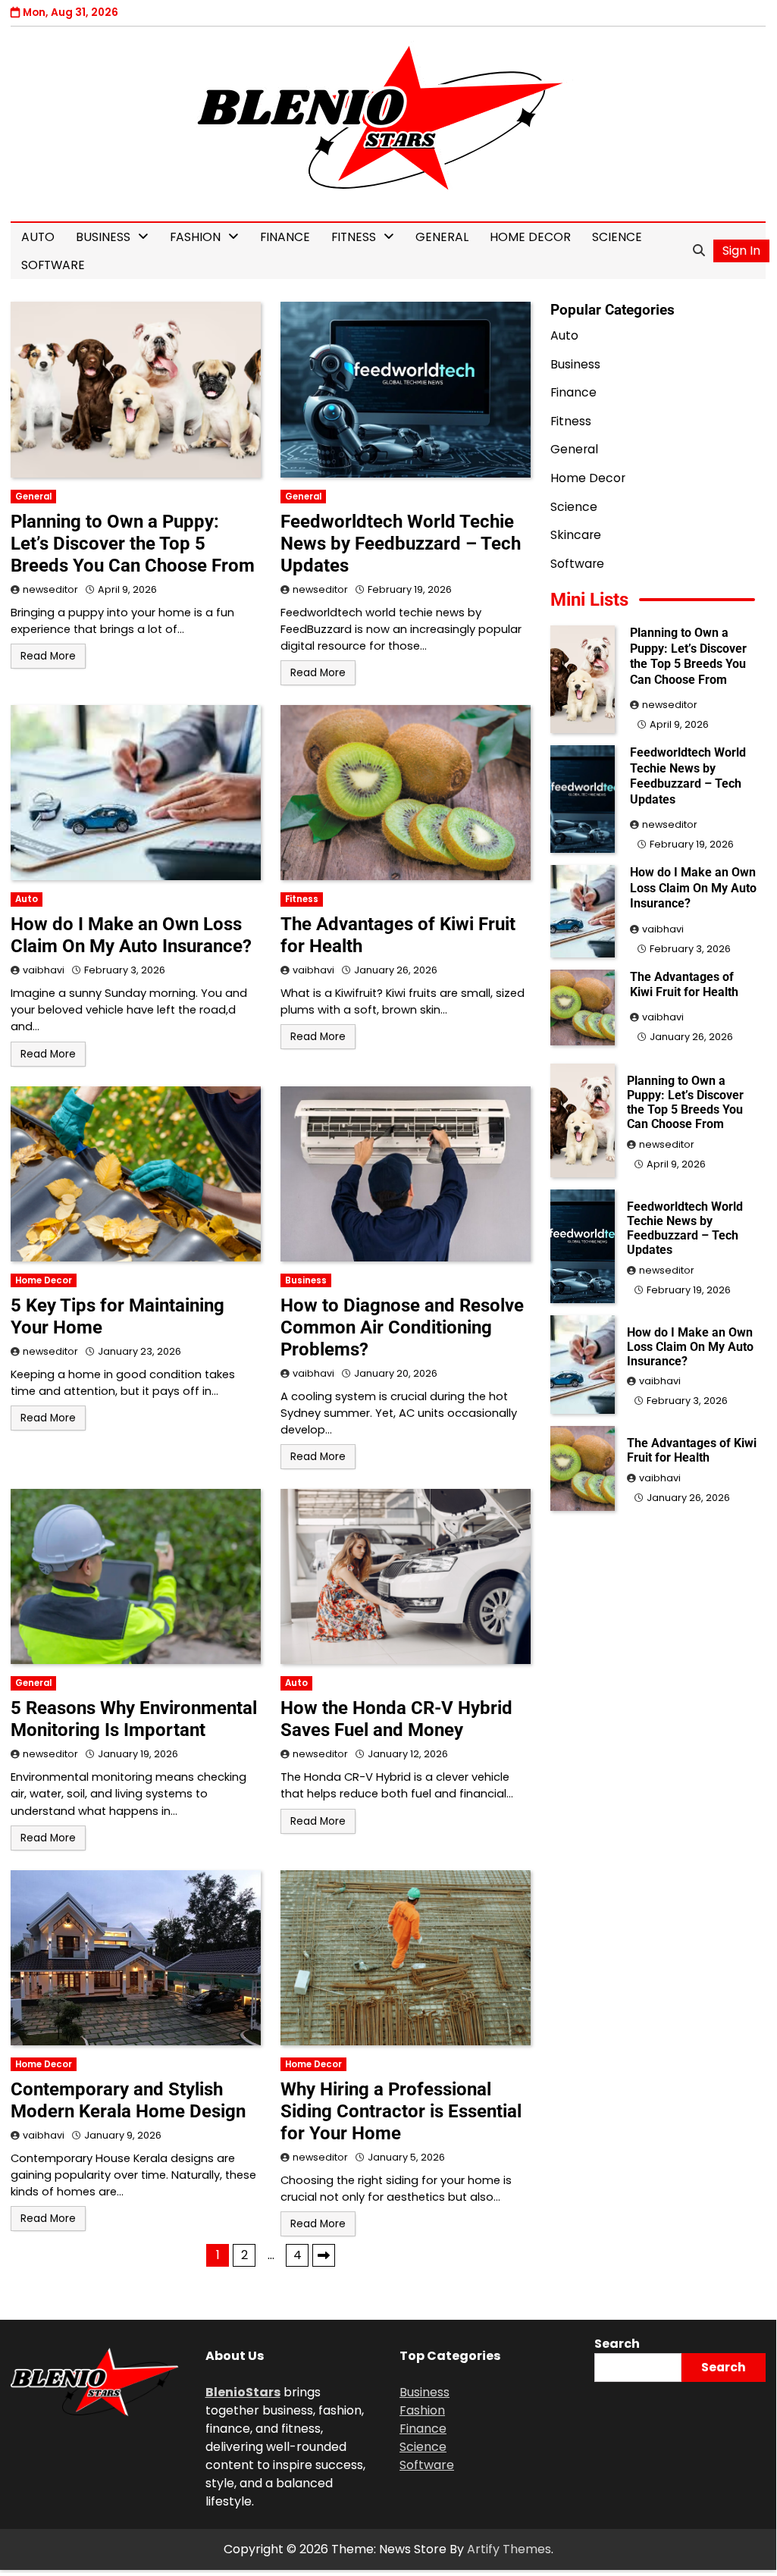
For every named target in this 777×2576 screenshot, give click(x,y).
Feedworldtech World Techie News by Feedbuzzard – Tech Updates (401, 544)
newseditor (50, 589)
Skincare (576, 535)
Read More (48, 656)
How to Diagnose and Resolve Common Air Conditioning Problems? (402, 1327)
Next (324, 2255)
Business (103, 237)
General (442, 237)
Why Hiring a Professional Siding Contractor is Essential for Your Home (401, 2111)
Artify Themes (509, 2549)
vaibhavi (44, 970)
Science (617, 237)
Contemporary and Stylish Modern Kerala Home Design (128, 2100)
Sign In (741, 251)
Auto (38, 237)
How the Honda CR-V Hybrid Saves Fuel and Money (396, 1719)
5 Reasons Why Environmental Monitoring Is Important (134, 1719)
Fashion (195, 237)
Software (53, 265)
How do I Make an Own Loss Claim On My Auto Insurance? (131, 935)
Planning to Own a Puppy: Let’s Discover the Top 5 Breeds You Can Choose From (133, 544)
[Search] (699, 251)
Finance (285, 237)
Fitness (354, 237)
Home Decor (530, 237)
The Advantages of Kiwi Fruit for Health (684, 984)
